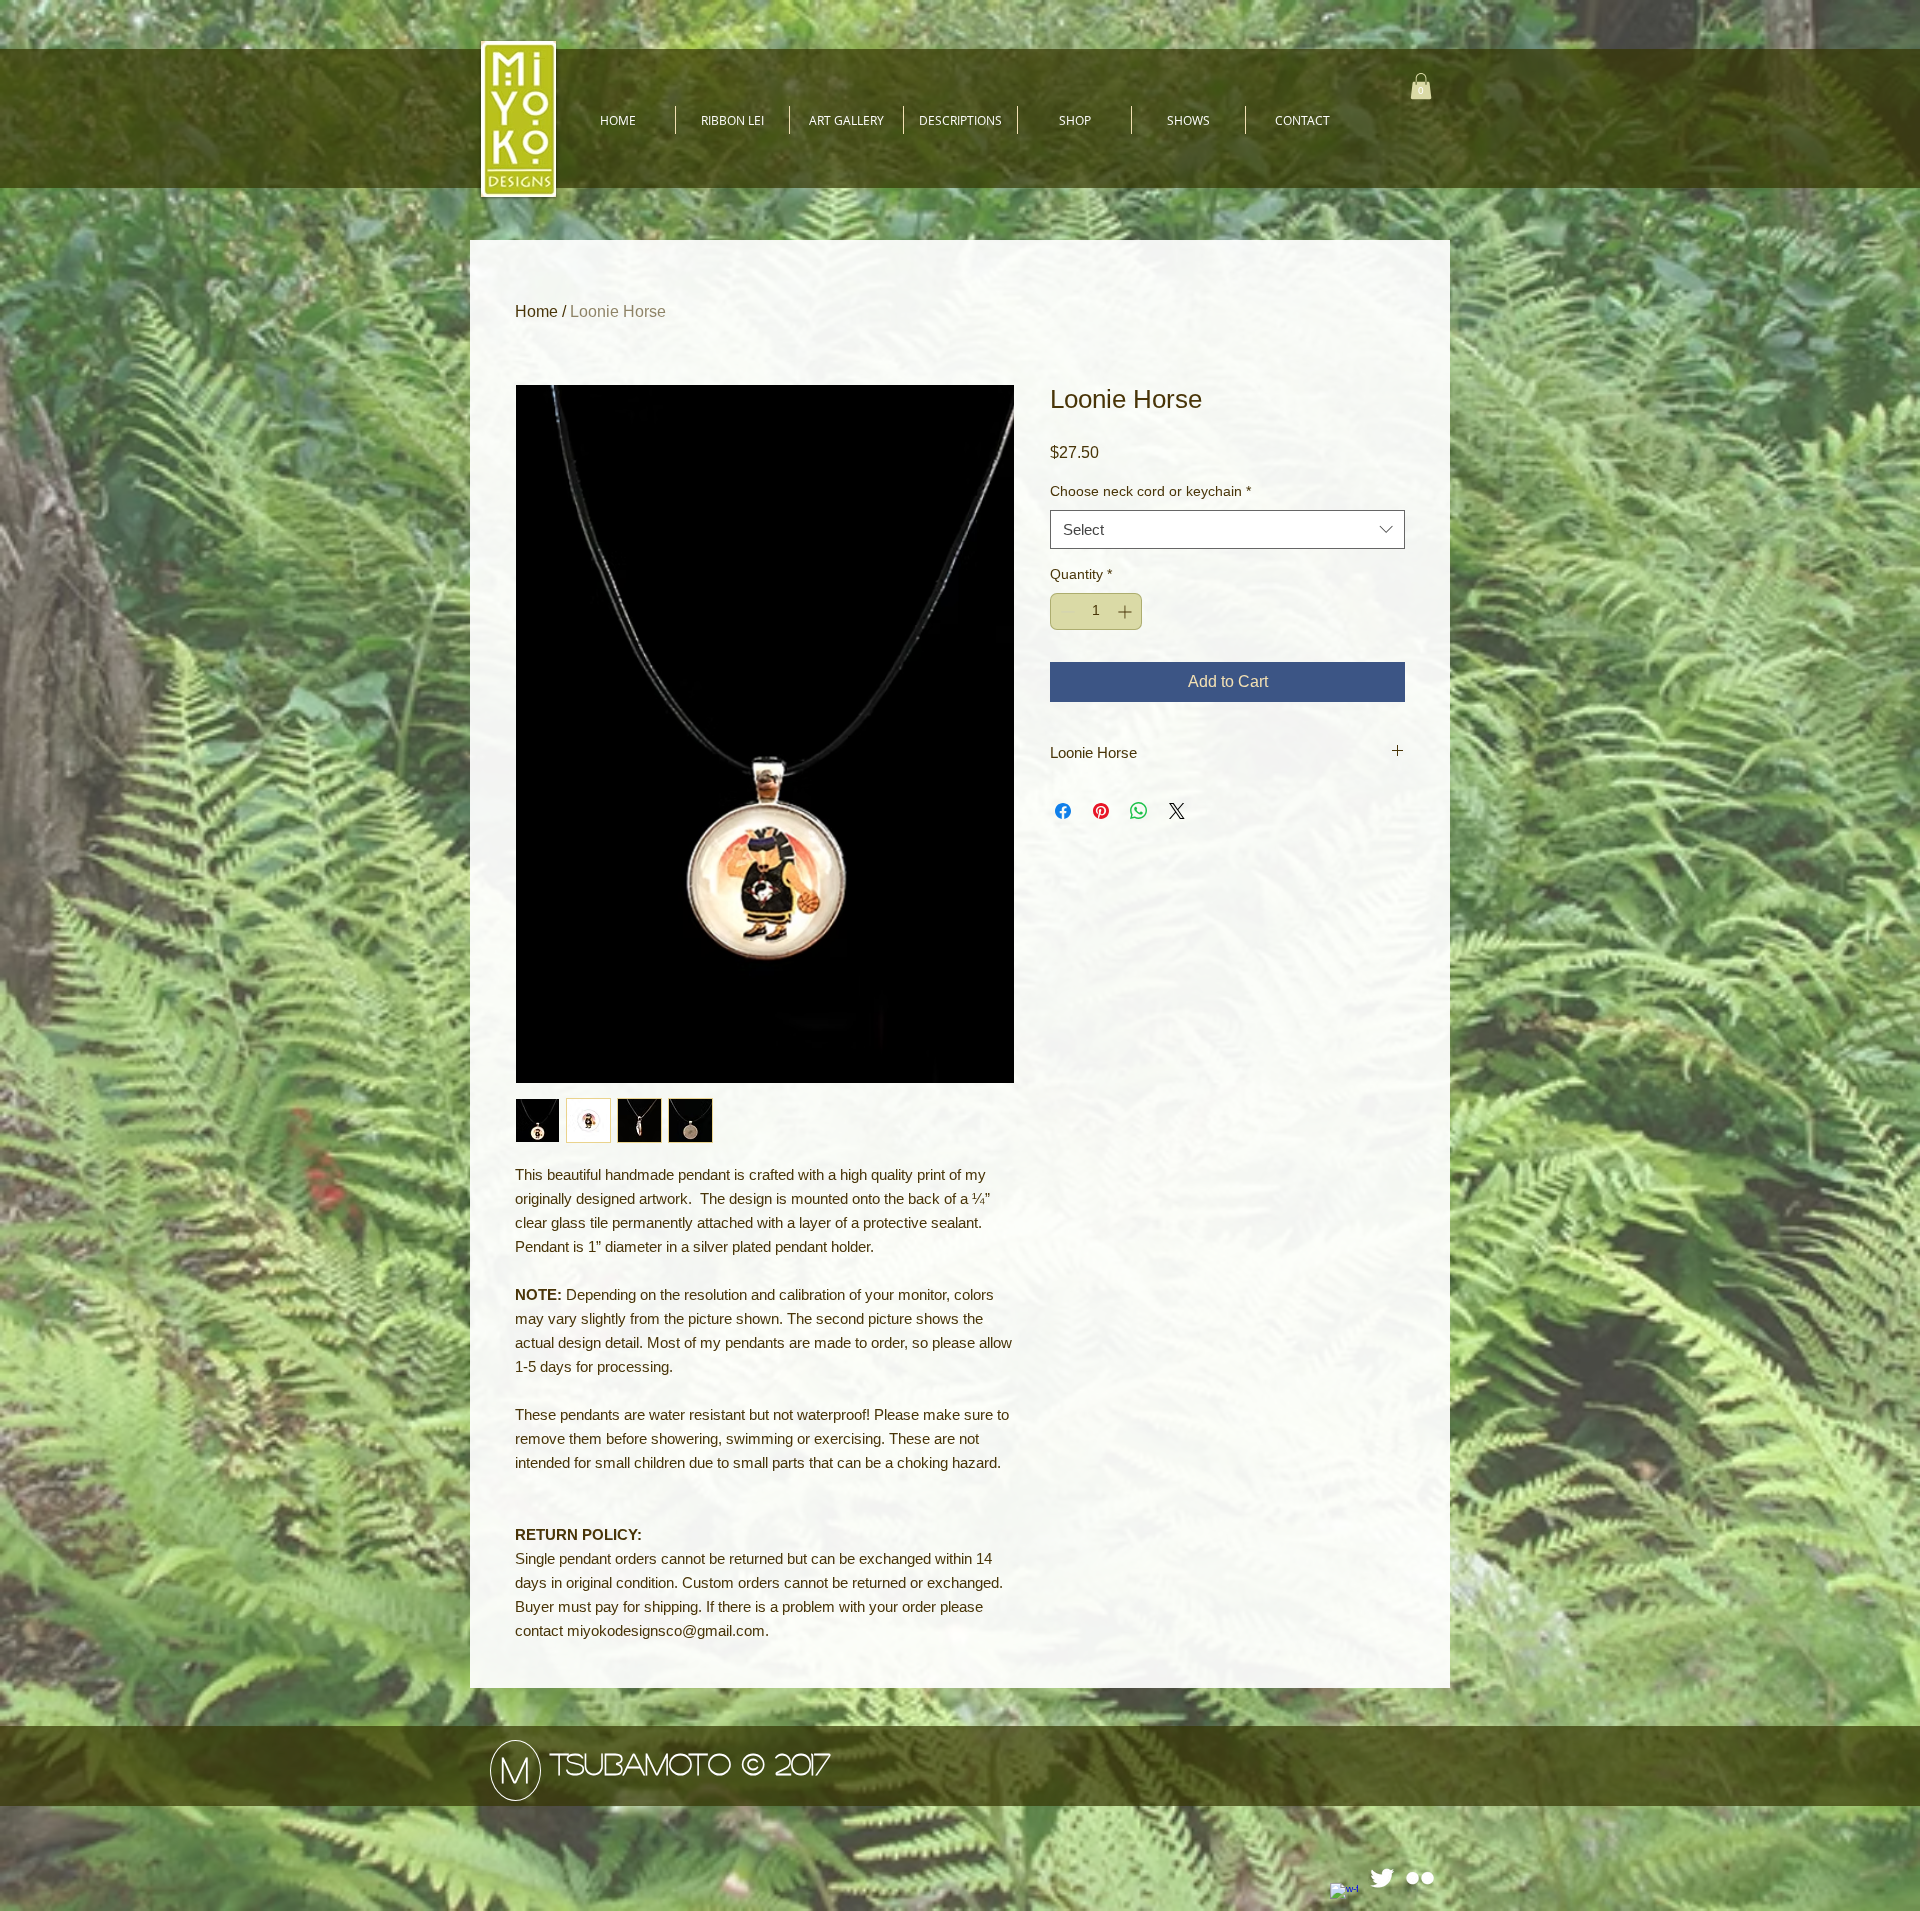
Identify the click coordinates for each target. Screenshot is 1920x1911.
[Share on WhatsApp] (1139, 811)
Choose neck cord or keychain (1150, 491)
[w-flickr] (1420, 1878)
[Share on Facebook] (1063, 811)
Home (536, 311)
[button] (846, 120)
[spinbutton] (1096, 611)
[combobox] (1227, 529)
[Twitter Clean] (1382, 1878)
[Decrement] (1065, 611)
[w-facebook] (1344, 1897)
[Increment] (1126, 611)
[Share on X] (1177, 811)
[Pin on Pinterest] (1101, 811)
